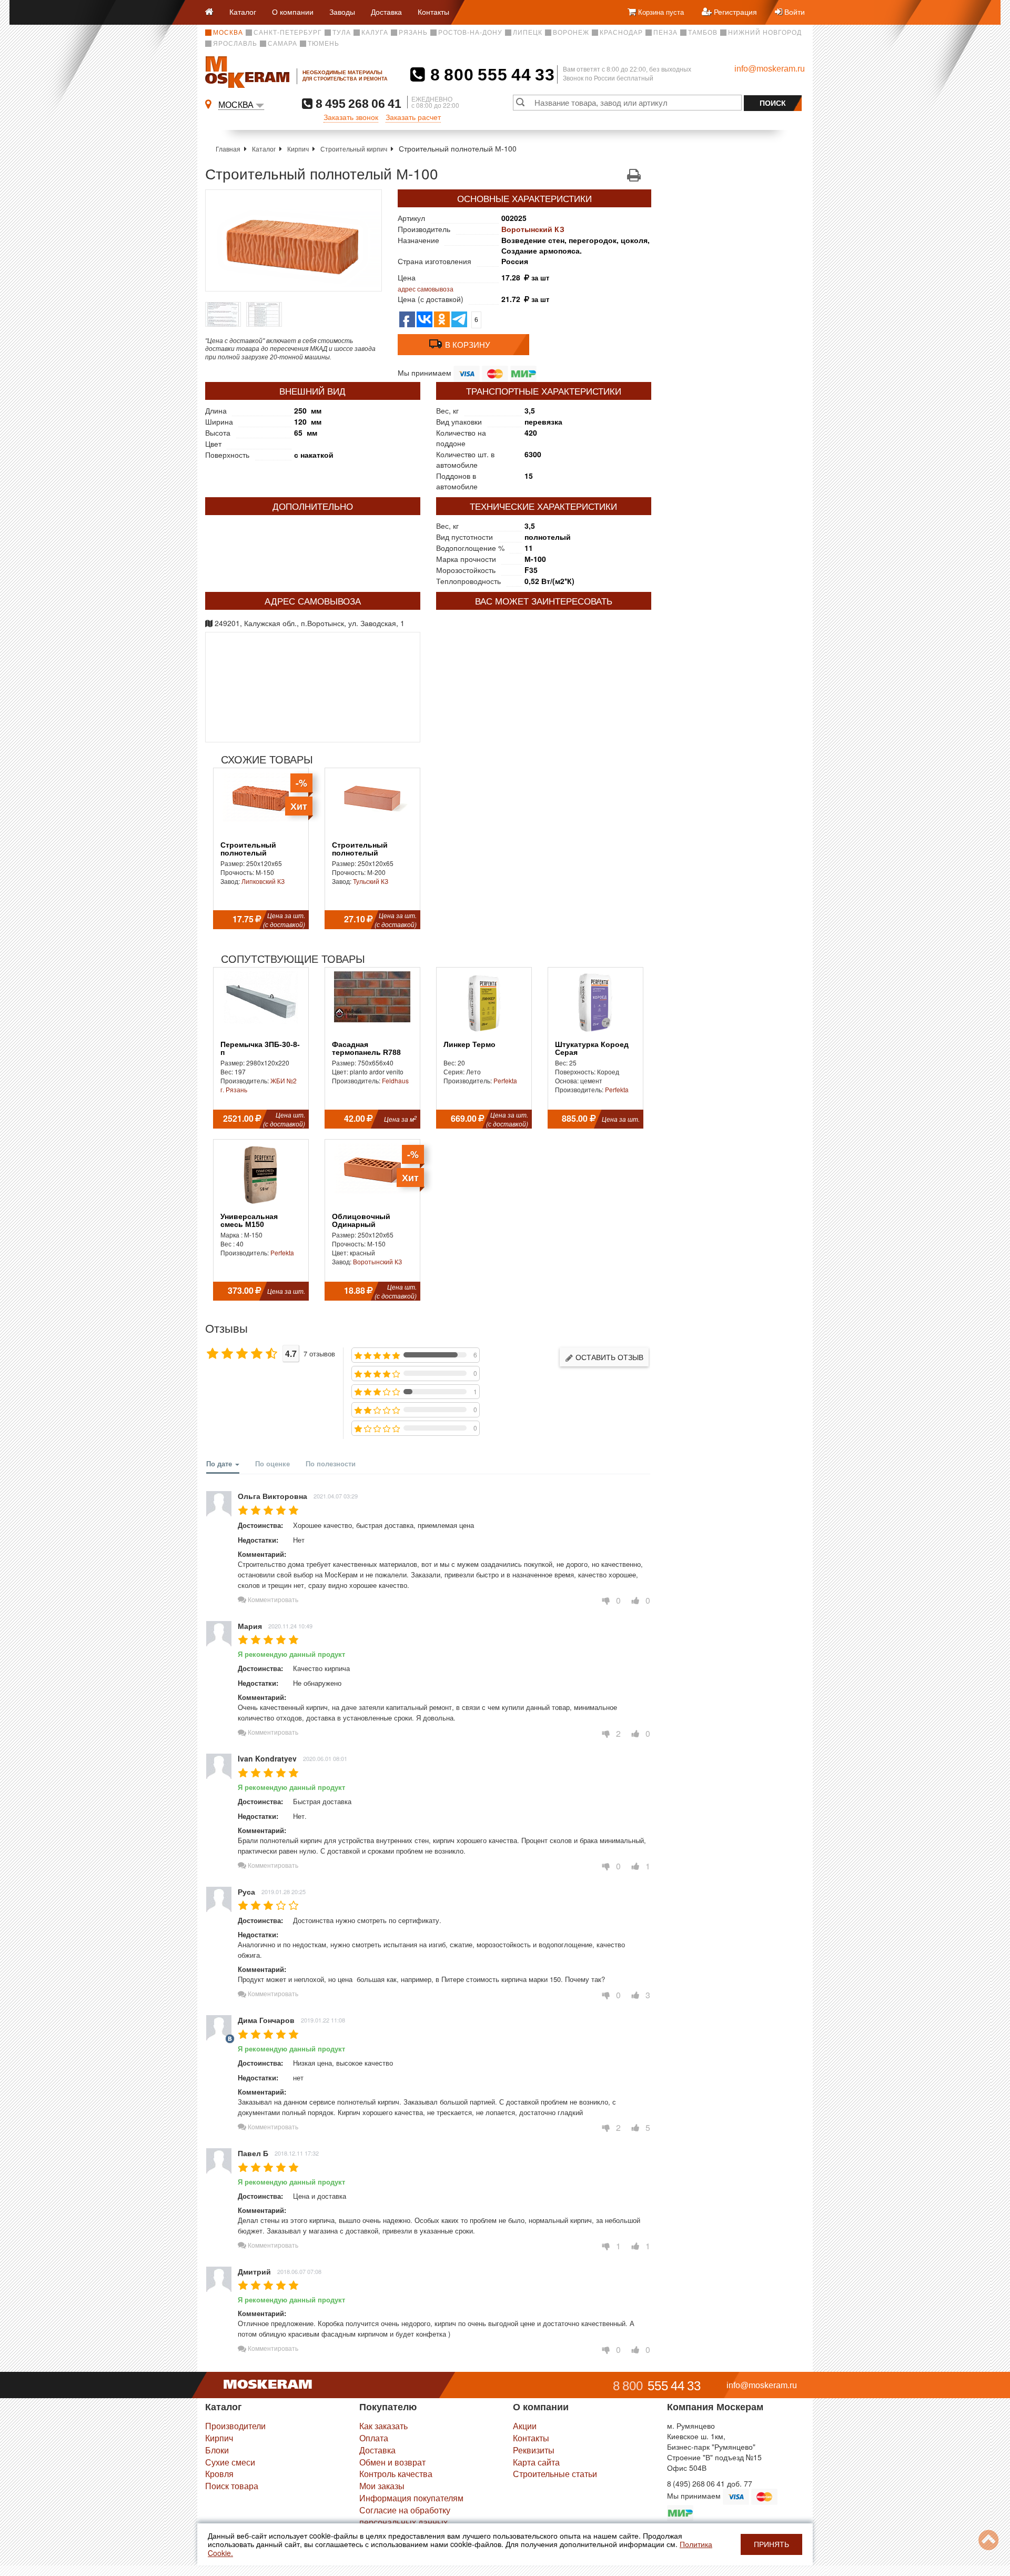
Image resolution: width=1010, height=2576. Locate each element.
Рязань (413, 33)
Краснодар (621, 33)
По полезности (331, 1463)
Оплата (374, 2438)
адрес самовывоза (426, 289)
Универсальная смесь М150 (249, 1221)
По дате (220, 1463)
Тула (342, 33)
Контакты (433, 12)
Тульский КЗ (371, 881)
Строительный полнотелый (248, 849)
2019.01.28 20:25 (284, 1891)
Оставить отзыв (608, 1357)
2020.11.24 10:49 (290, 1626)
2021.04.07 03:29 (336, 1496)
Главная (228, 149)
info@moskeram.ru (770, 69)
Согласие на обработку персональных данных (405, 2516)
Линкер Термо (469, 1045)
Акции (525, 2426)
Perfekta (505, 1080)
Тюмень (324, 44)
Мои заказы (382, 2486)
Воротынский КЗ (533, 229)
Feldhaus (395, 1080)
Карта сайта (536, 2462)
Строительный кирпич (354, 149)
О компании (293, 12)
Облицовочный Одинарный (361, 1221)
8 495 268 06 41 (357, 103)
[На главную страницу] (213, 12)
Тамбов (703, 33)
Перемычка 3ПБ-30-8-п (260, 1049)
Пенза (665, 33)
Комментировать (272, 1599)
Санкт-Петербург (288, 33)
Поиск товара (232, 2486)
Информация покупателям (411, 2498)
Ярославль (235, 44)
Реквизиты (534, 2450)
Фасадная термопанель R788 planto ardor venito (366, 1053)
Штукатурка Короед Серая (592, 1049)
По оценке (272, 1463)
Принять (771, 2544)
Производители (235, 2426)
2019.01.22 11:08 (323, 2020)
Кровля (219, 2474)
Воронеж (571, 33)
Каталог (243, 12)
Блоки (217, 2450)
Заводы (342, 12)
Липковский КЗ (263, 881)
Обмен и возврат (392, 2462)
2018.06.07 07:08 (299, 2271)
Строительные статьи (555, 2474)
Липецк (528, 33)
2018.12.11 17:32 (297, 2153)
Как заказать (383, 2426)
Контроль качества (396, 2474)
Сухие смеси (230, 2462)
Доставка (386, 12)
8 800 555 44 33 (490, 75)
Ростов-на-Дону (470, 33)
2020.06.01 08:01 (325, 1758)
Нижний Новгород (765, 33)
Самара (282, 44)
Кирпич (298, 149)
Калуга (375, 33)
